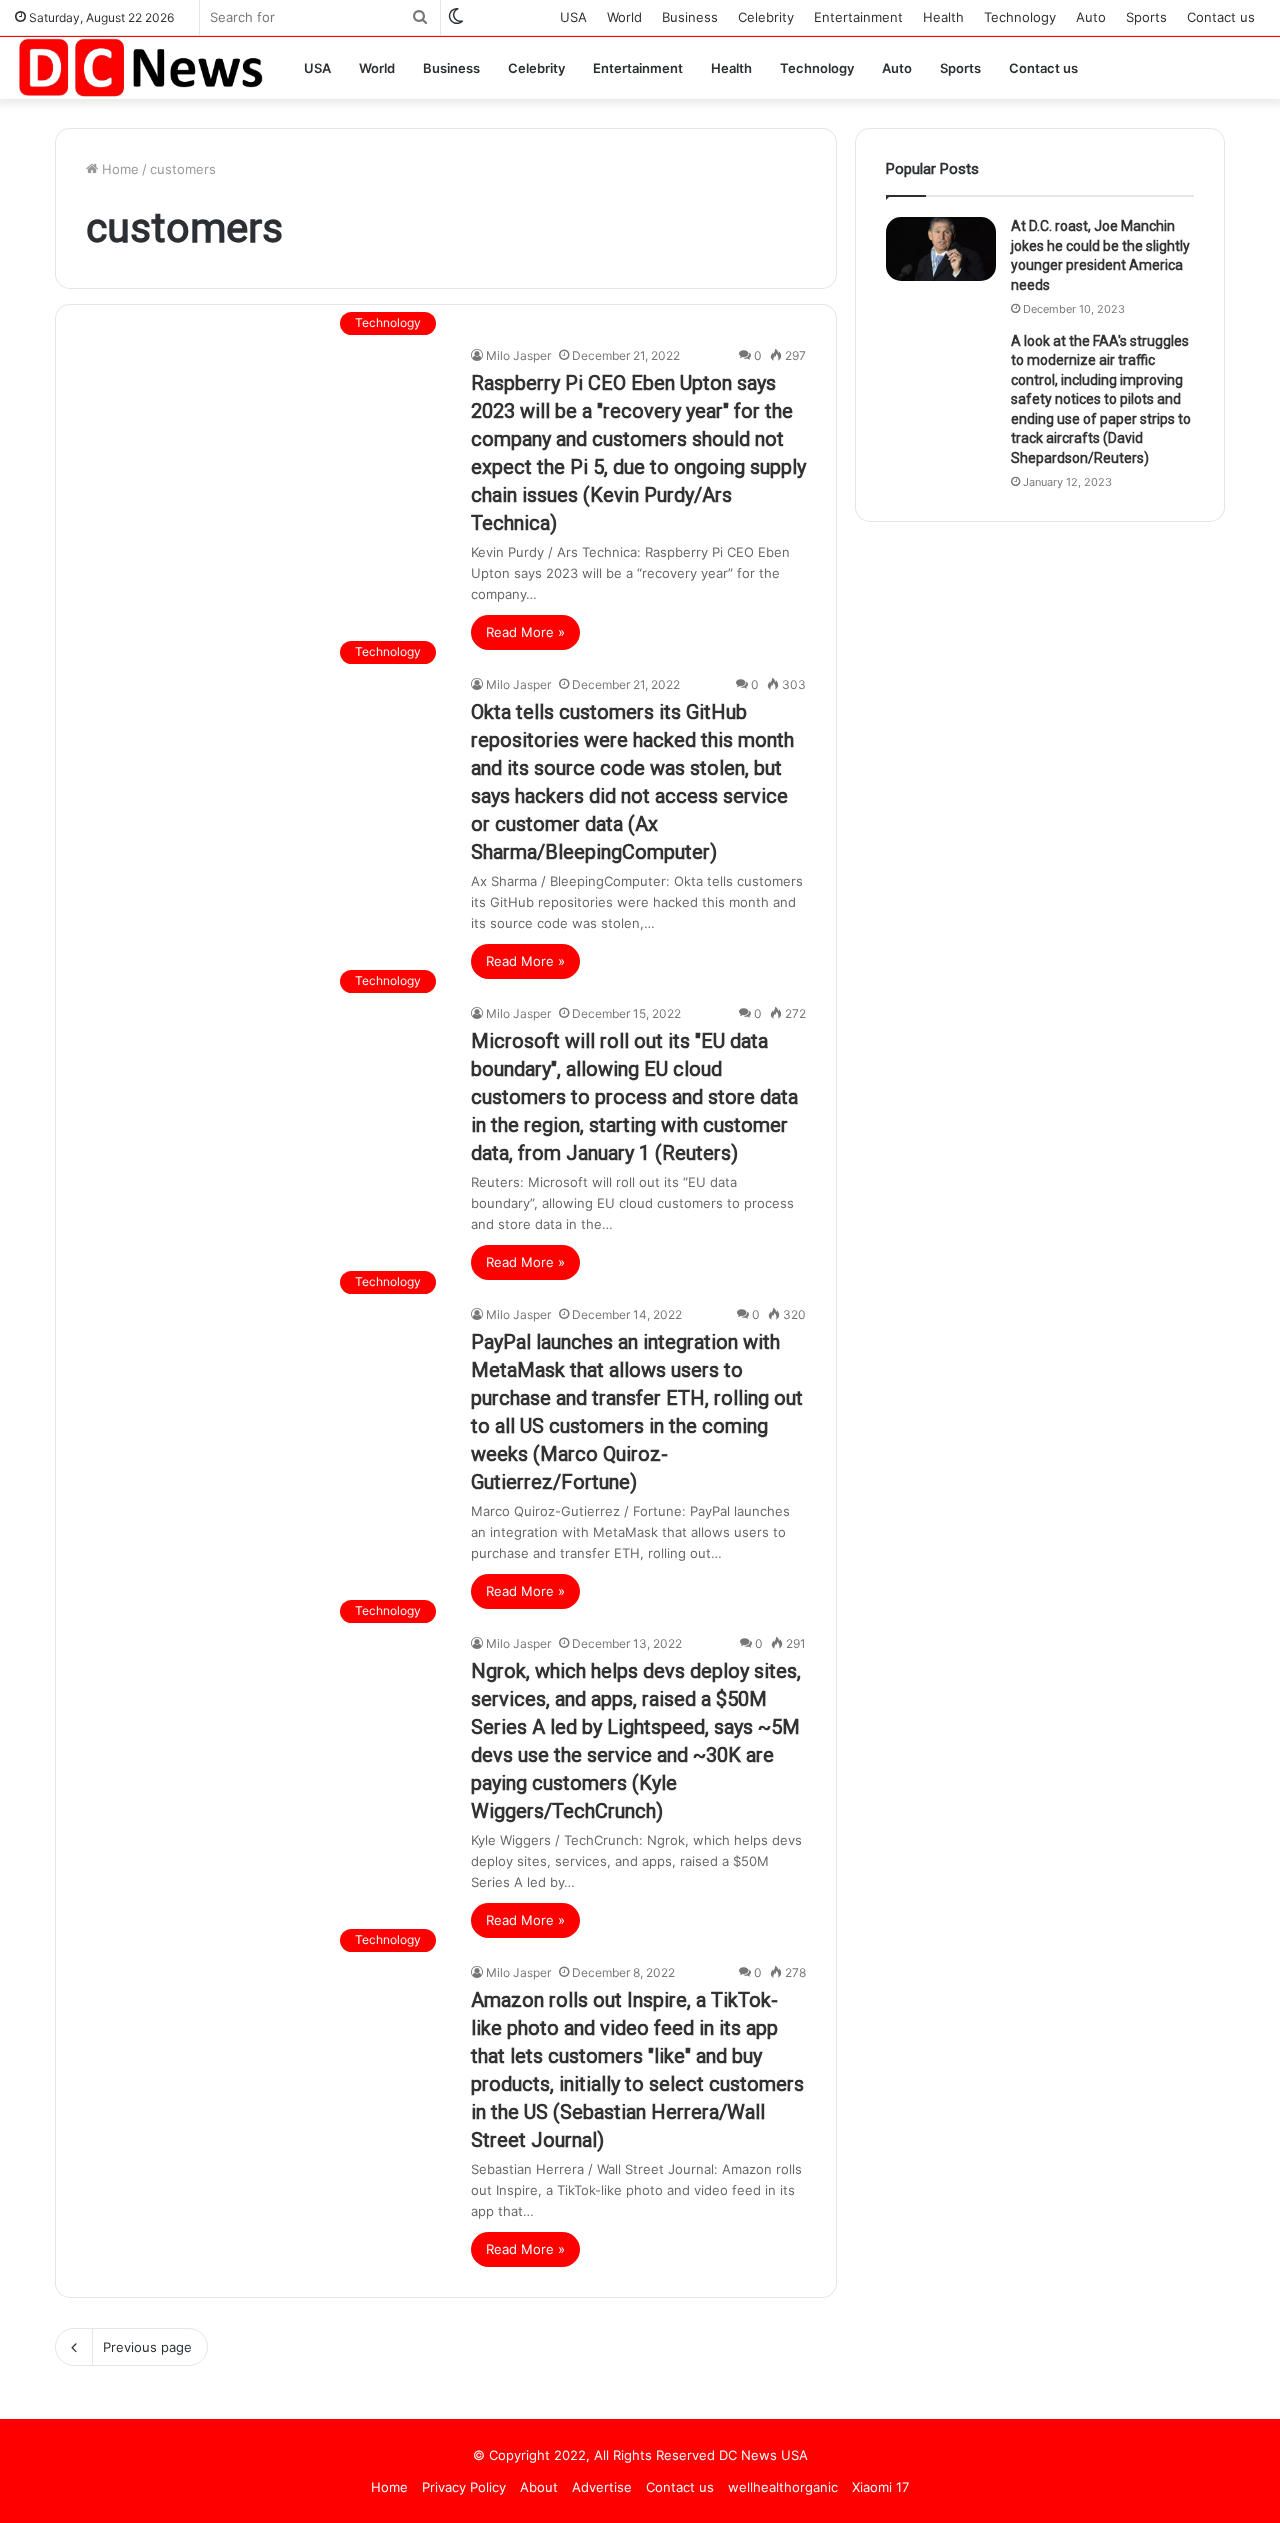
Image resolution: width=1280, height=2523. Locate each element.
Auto (1091, 17)
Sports (1146, 17)
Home (118, 169)
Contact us (1221, 17)
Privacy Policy (464, 2487)
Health (943, 17)
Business (690, 17)
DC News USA (763, 2455)
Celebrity (766, 17)
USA (573, 17)
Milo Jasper (518, 355)
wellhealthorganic (783, 2487)
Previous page (147, 2347)
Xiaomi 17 (880, 2487)
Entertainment (858, 17)
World (624, 17)
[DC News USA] (140, 67)
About (539, 2487)
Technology (1020, 17)
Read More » (525, 632)
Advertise (602, 2487)
